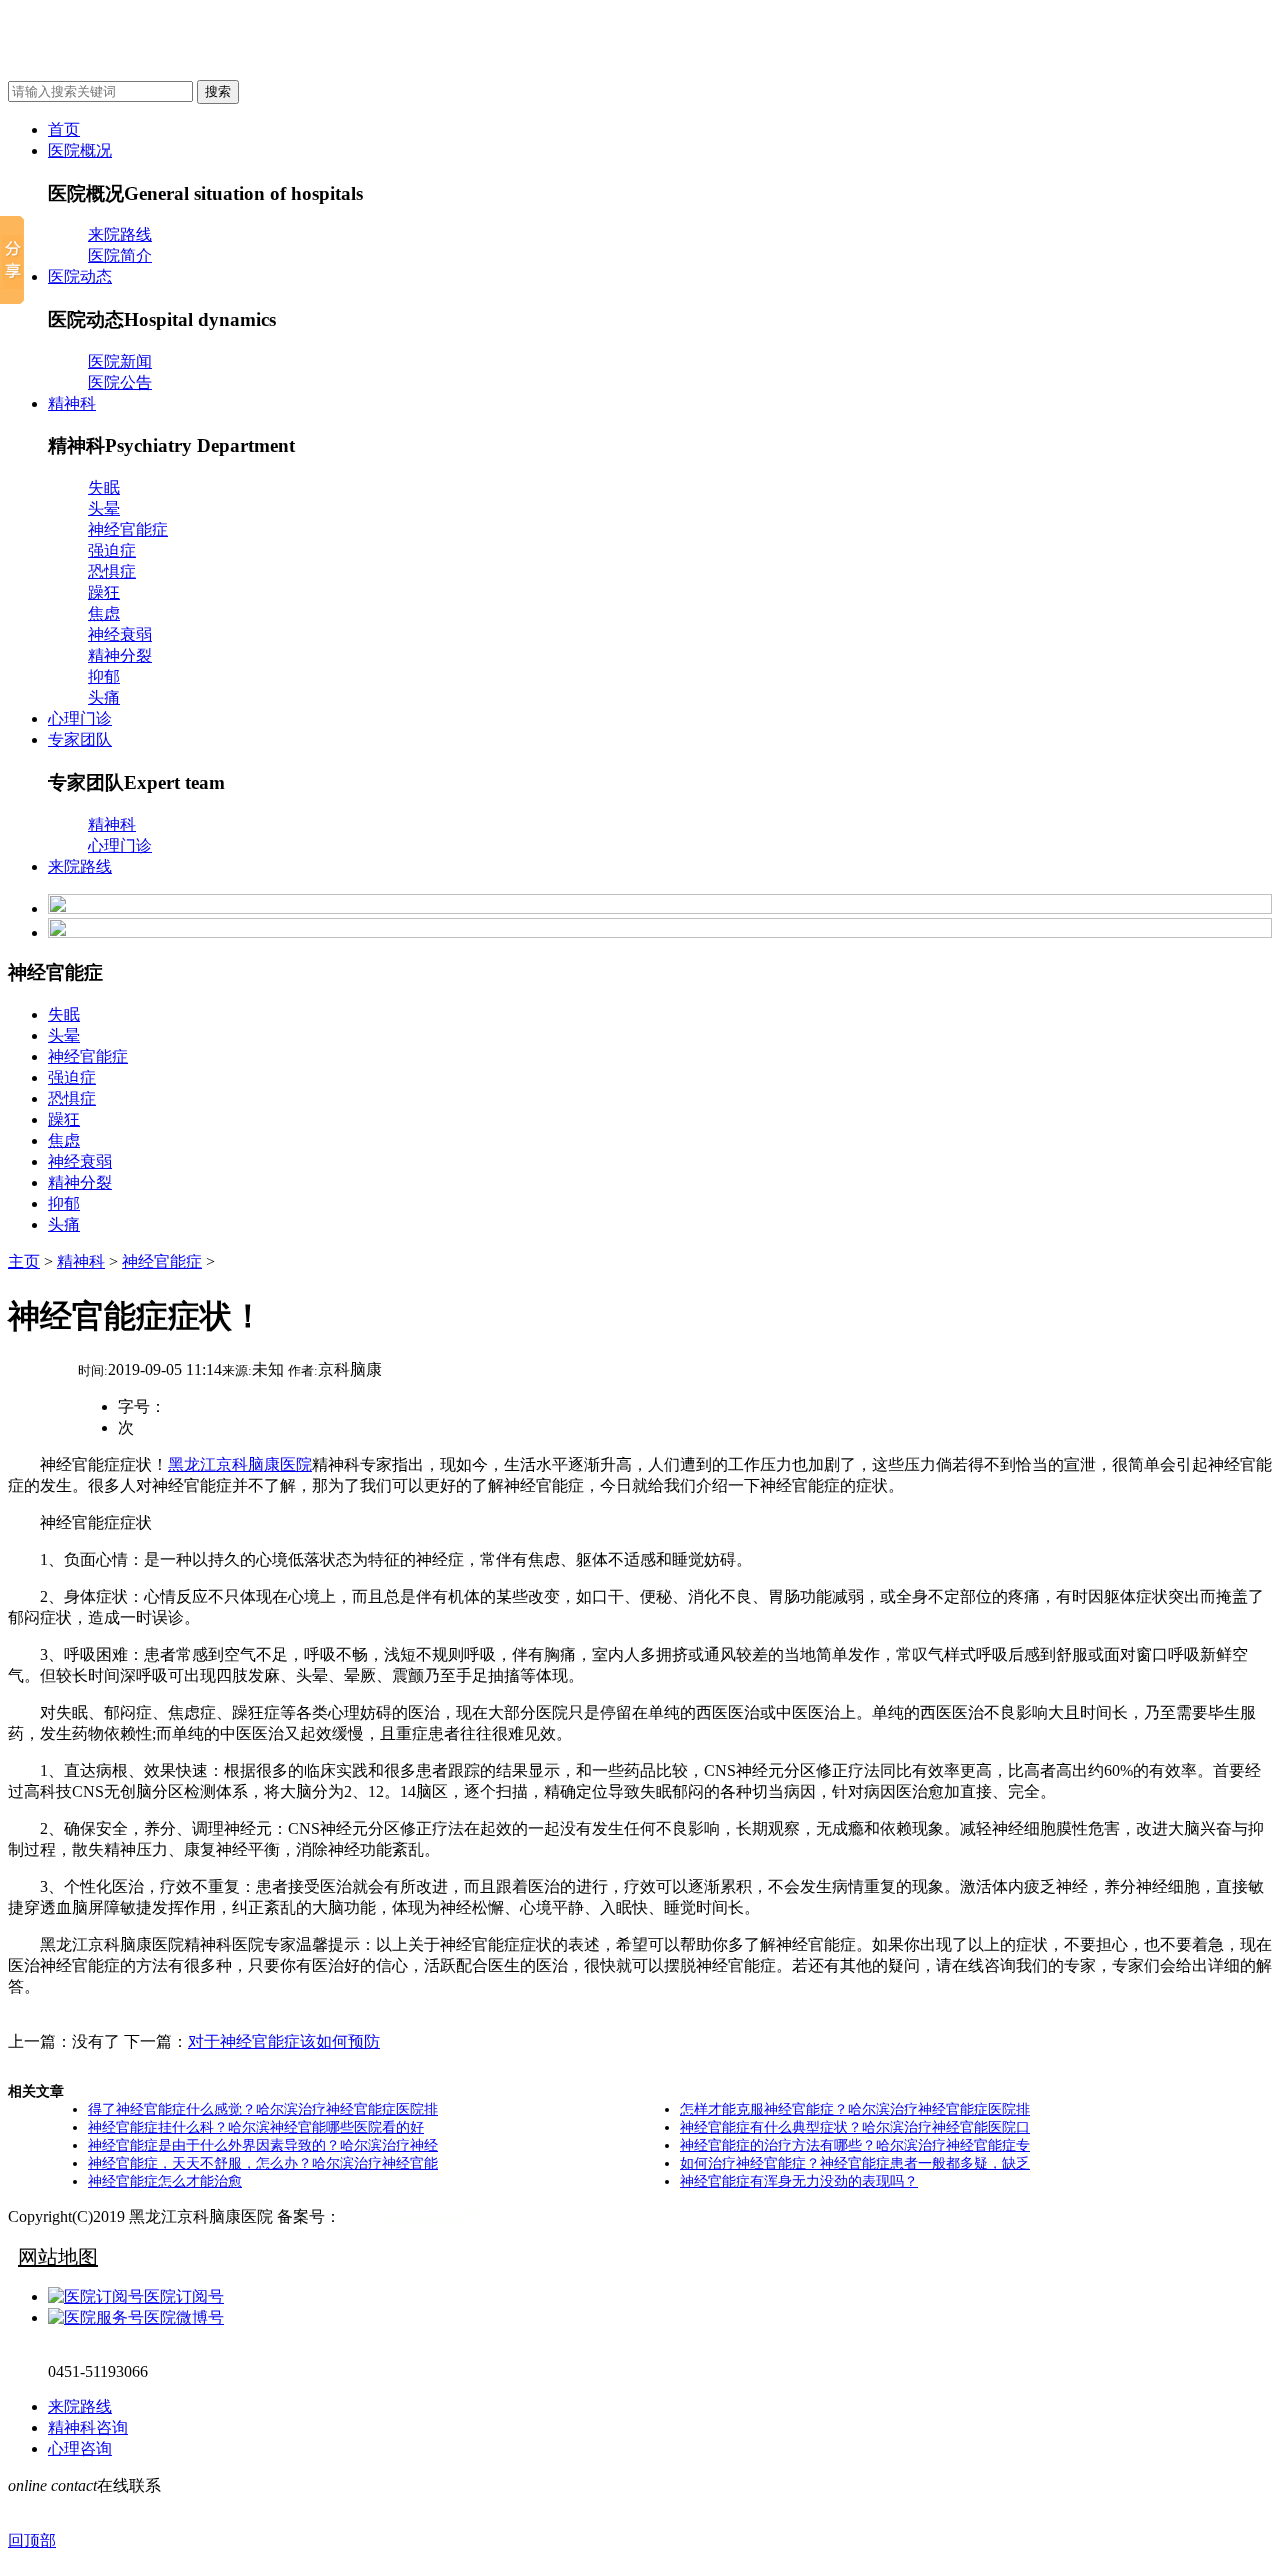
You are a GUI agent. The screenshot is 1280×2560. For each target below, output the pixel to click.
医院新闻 (120, 361)
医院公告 (120, 382)
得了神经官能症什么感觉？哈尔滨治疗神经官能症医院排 (263, 2109)
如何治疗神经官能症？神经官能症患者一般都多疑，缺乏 (855, 2163)
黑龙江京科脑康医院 (240, 1464)
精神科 (72, 403)
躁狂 (104, 592)
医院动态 (80, 276)
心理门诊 (80, 718)
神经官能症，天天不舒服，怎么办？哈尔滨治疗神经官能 (263, 2163)
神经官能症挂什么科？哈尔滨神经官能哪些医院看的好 (256, 2127)
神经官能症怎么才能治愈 (165, 2181)
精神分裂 (120, 655)
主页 (24, 1261)
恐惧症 (112, 571)
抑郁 (104, 676)
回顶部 (32, 2540)
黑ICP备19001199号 (409, 2216)
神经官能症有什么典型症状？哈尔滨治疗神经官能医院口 (855, 2127)
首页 (64, 129)
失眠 (104, 487)
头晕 (104, 508)
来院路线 (120, 234)
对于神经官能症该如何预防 (284, 2041)
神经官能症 (128, 529)
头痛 (104, 697)
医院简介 (120, 255)
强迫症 (112, 550)
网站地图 (58, 2257)
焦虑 (104, 613)
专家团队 (80, 739)
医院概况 (80, 150)
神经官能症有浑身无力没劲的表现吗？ (799, 2181)
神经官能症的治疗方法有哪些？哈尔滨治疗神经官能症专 (855, 2145)
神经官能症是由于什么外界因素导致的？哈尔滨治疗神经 (263, 2145)
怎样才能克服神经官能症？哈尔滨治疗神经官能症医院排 (855, 2109)
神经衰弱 (120, 634)
